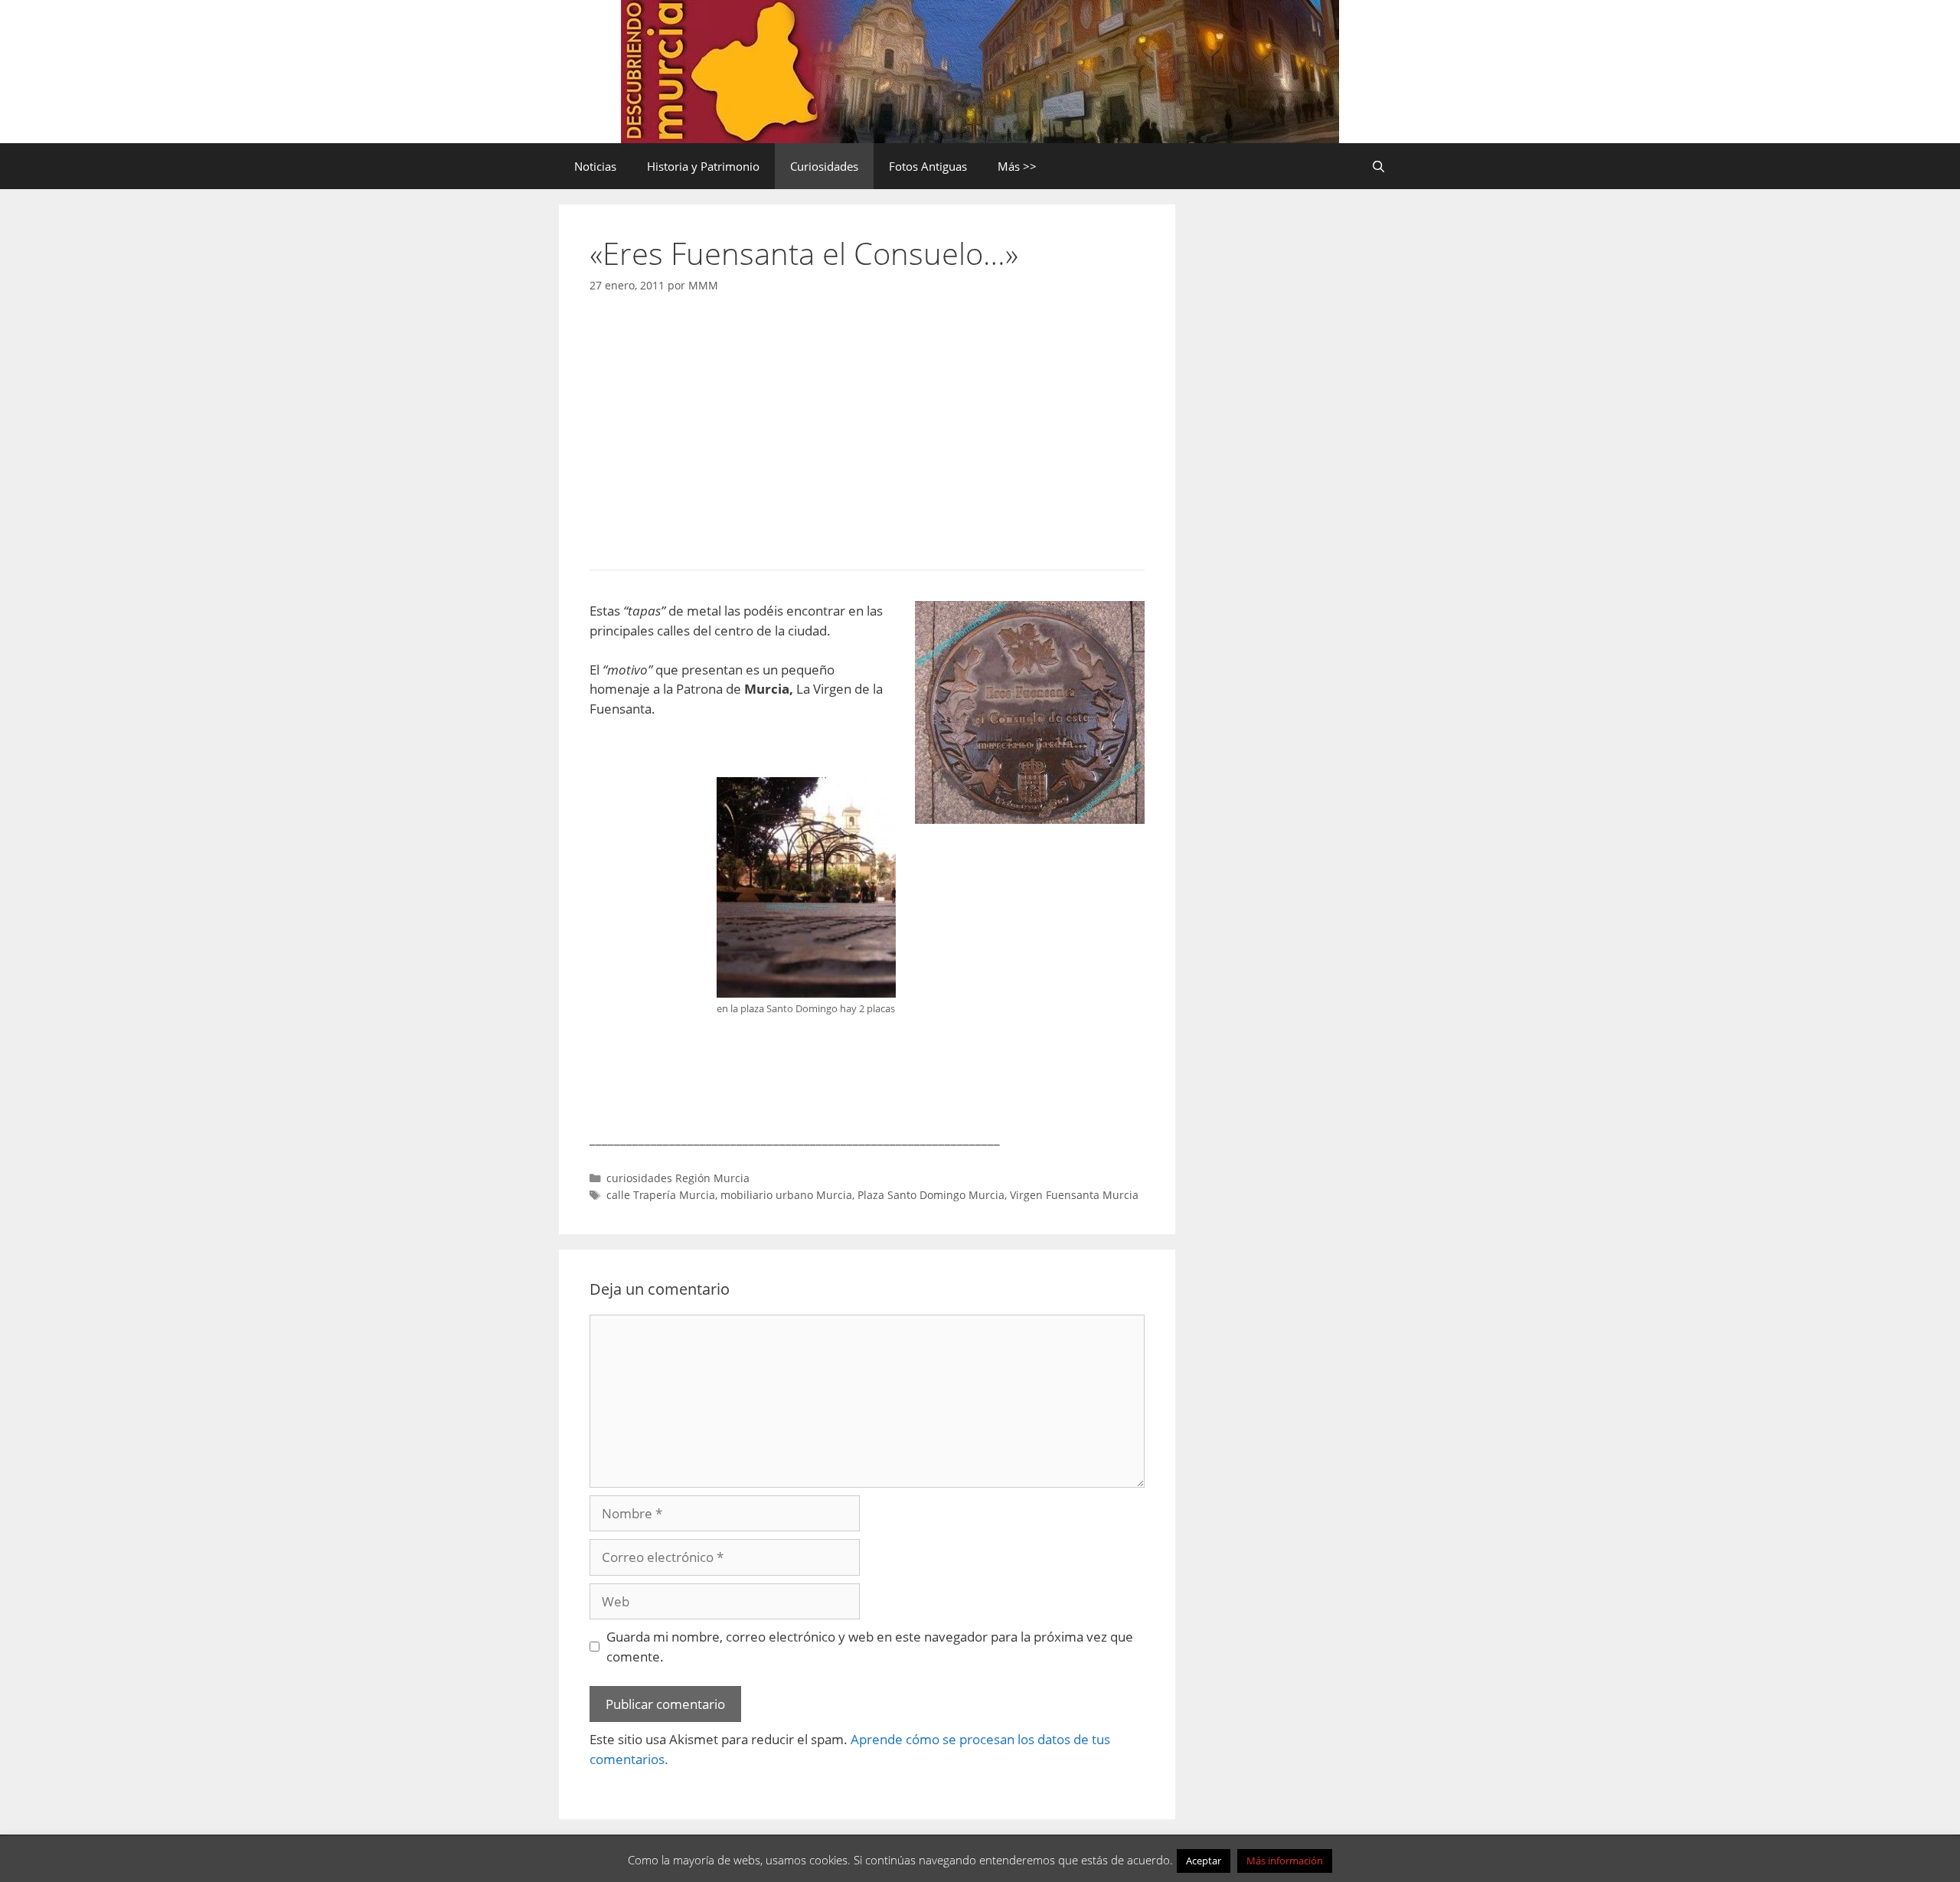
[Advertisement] (867, 427)
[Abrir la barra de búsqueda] (1379, 166)
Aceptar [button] (1204, 1861)
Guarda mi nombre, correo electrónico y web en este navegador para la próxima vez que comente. (870, 1647)
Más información (1285, 1861)
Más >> (1017, 166)
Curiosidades (824, 166)
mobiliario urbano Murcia (786, 1195)
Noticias (595, 166)
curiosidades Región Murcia (678, 1178)
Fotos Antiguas (928, 166)
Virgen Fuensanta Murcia (1074, 1195)
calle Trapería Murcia (661, 1195)
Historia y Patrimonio (703, 166)
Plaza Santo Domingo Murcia (931, 1195)
